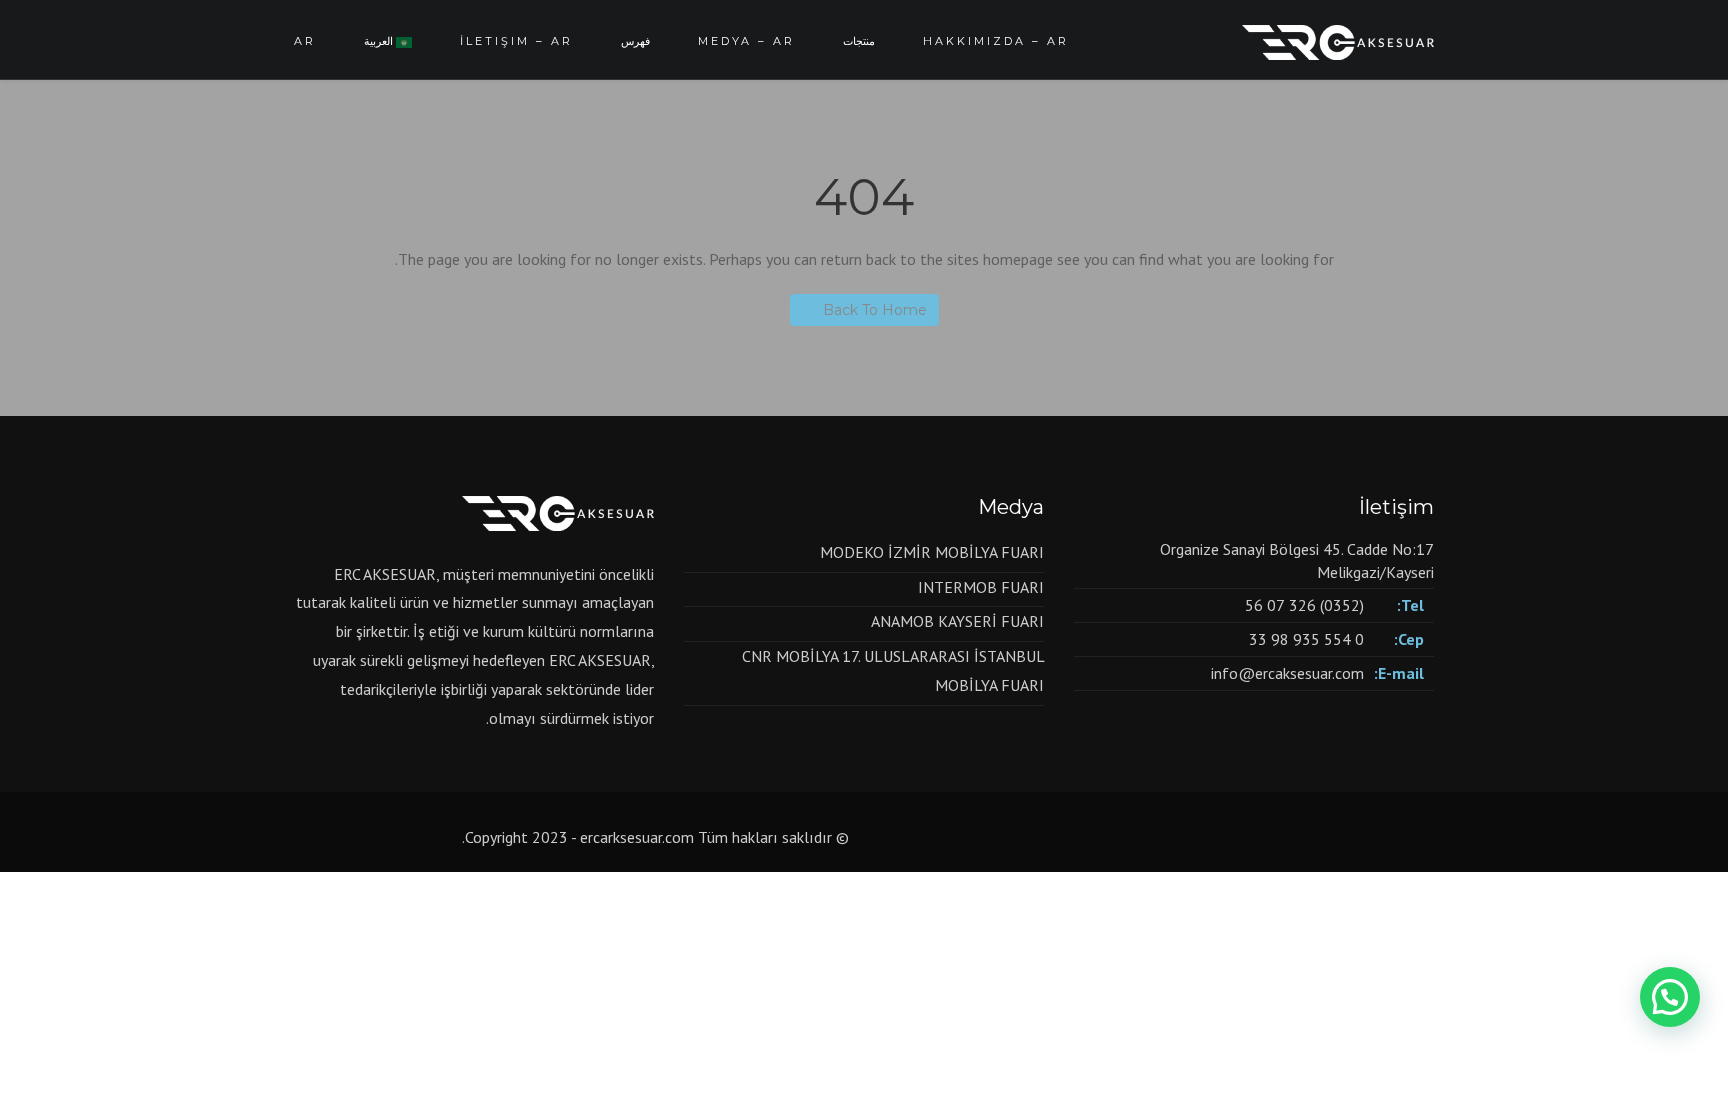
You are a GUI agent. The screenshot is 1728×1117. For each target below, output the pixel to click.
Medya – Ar (746, 41)
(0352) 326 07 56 (1304, 605)
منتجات (859, 41)
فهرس (635, 41)
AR (305, 41)
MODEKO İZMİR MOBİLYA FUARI (932, 552)
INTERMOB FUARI (981, 587)
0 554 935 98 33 (1306, 639)
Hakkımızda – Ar (996, 41)
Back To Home (875, 310)
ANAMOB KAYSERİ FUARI (957, 621)
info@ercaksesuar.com (1287, 673)
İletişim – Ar (516, 41)
